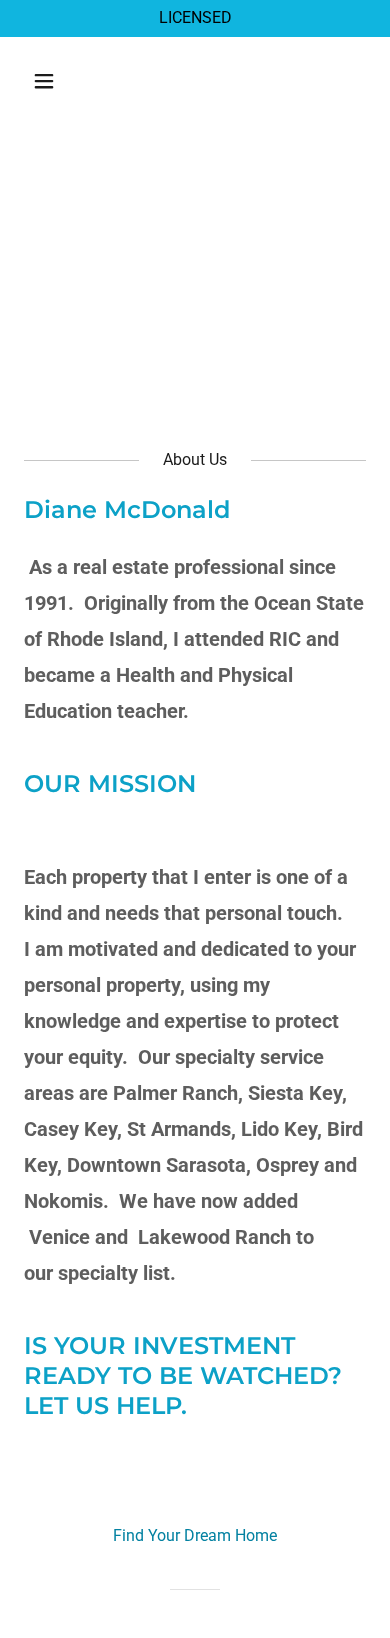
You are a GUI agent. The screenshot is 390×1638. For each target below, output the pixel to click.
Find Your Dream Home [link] (195, 1535)
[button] (63, 81)
